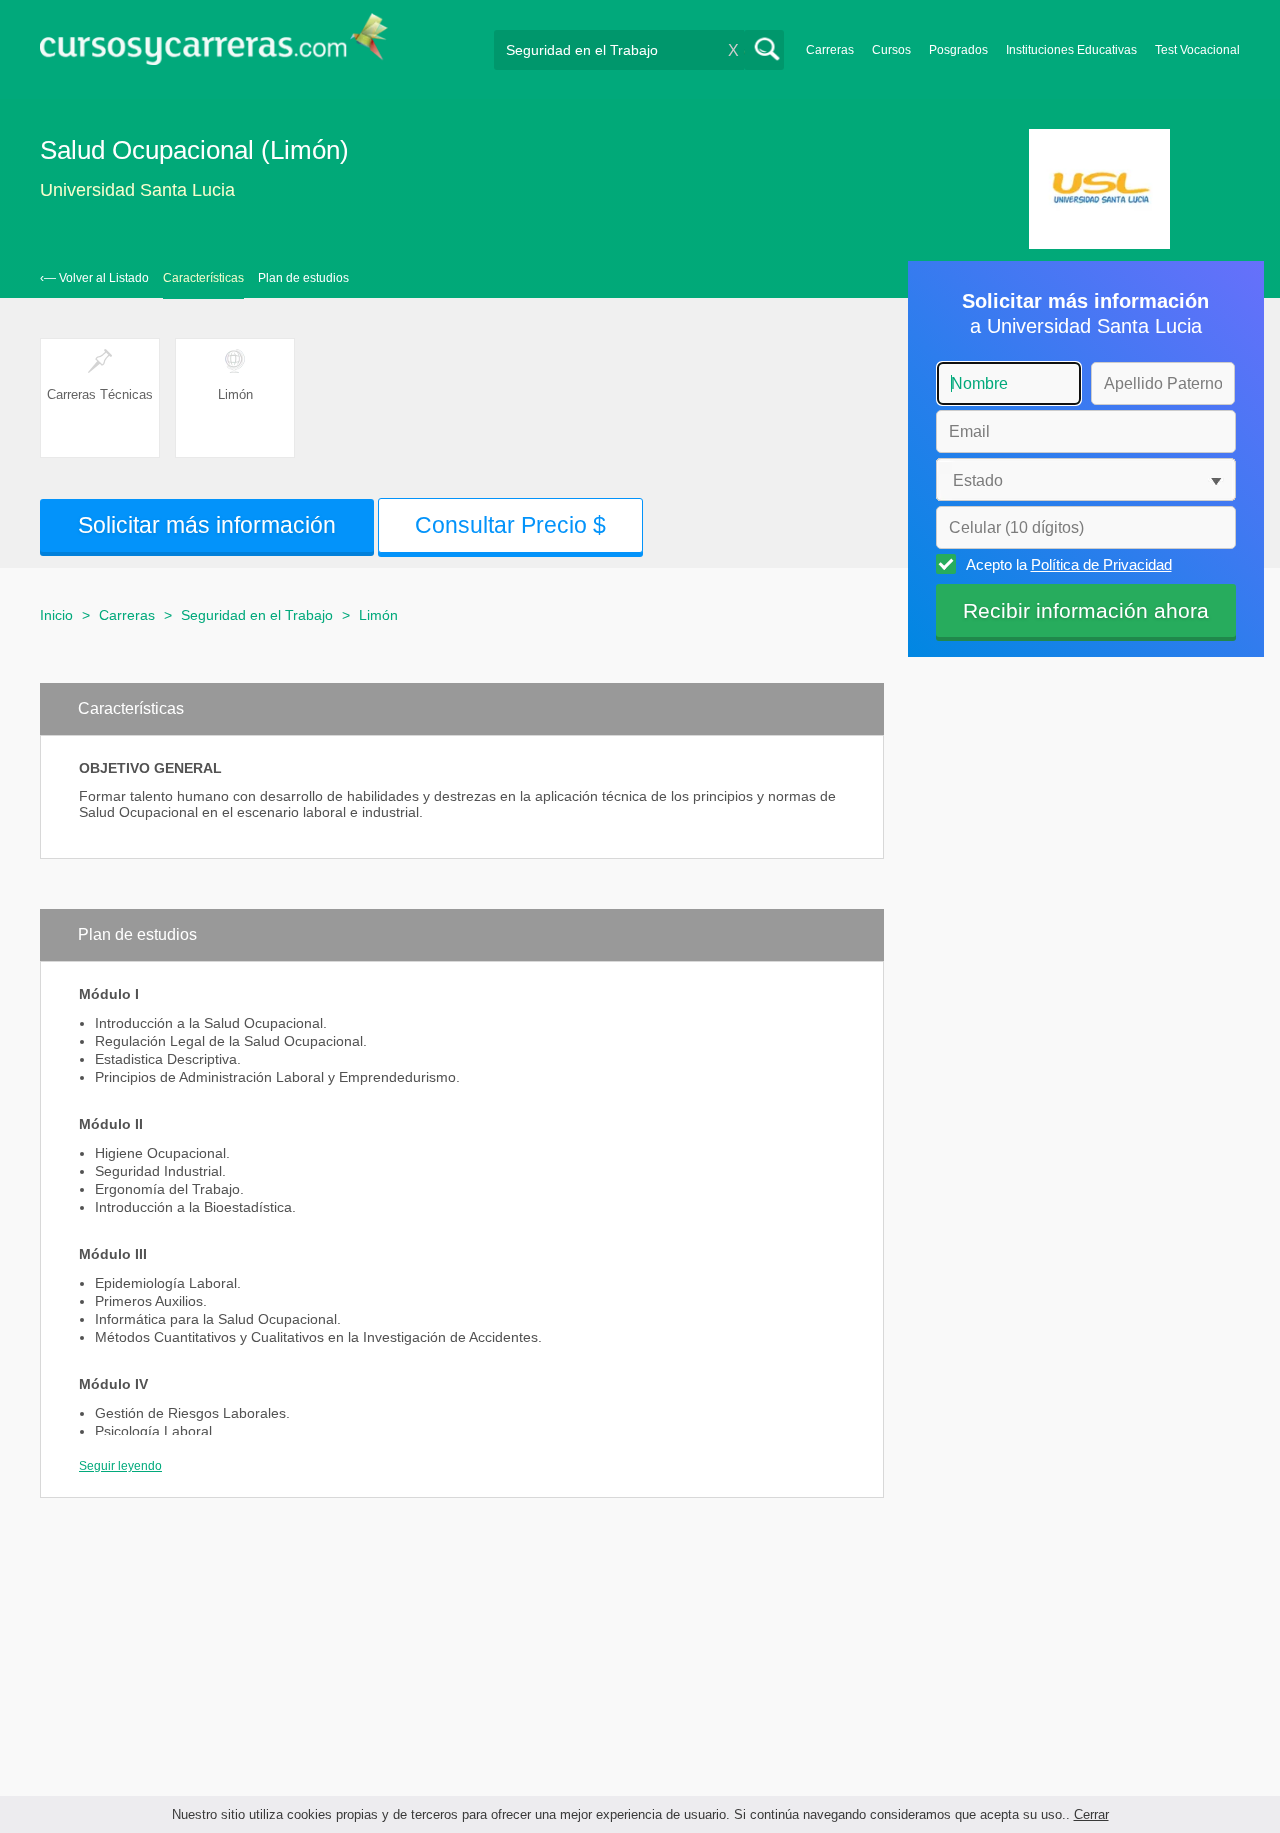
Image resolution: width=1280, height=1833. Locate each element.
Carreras (830, 50)
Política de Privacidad (1101, 564)
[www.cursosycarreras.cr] (214, 45)
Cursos (891, 50)
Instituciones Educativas (1071, 50)
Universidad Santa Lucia (137, 190)
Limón (378, 615)
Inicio (56, 615)
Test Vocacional (1197, 50)
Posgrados (958, 50)
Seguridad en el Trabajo (257, 615)
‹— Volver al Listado (94, 278)
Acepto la (1069, 564)
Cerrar (1091, 1814)
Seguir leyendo (120, 1466)
